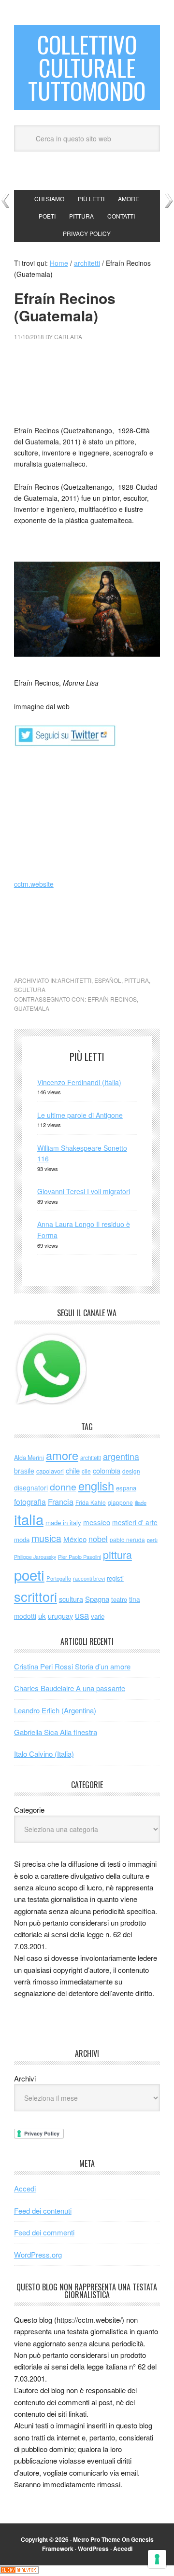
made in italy (63, 1522)
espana (126, 1488)
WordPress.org (38, 2254)
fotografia (30, 1502)
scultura (30, 989)
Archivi (25, 2078)
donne (63, 1487)
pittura (137, 980)
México (75, 1539)
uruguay (60, 1616)
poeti (29, 1574)
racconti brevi (89, 1578)
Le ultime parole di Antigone (80, 1115)
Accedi (25, 2188)
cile (86, 1471)
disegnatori (31, 1488)
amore (62, 1455)
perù (152, 1540)
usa (82, 1615)
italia (29, 1519)
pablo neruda (127, 1540)
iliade (141, 1502)
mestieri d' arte (135, 1522)
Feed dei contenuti (43, 2211)
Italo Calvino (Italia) (44, 1754)
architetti (74, 980)
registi (115, 1578)
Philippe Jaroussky (35, 1557)
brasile (24, 1471)
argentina (121, 1456)
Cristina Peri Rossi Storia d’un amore (72, 1666)
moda (22, 1539)
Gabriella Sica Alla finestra (56, 1732)
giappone (120, 1502)
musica (46, 1538)
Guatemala (32, 1008)
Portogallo (59, 1578)
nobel (98, 1539)
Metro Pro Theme (97, 2539)
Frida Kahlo (91, 1502)
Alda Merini (29, 1458)
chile (73, 1470)
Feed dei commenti (44, 2232)
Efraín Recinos (112, 999)
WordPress (93, 2548)
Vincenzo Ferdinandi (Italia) (79, 1082)
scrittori (36, 1596)
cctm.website (34, 884)
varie (98, 1616)
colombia (107, 1470)
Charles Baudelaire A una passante (70, 1688)
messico (97, 1522)
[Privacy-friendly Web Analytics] (19, 2571)
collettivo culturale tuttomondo (87, 67)
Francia (61, 1502)
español (108, 980)
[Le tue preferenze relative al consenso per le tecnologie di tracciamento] (157, 2559)
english (96, 1486)
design (131, 1471)
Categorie (29, 1810)
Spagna (97, 1599)
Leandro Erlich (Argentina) (55, 1710)
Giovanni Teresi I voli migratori (84, 1191)
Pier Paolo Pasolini (80, 1557)
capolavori (50, 1471)
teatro (119, 1599)
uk (42, 1616)
